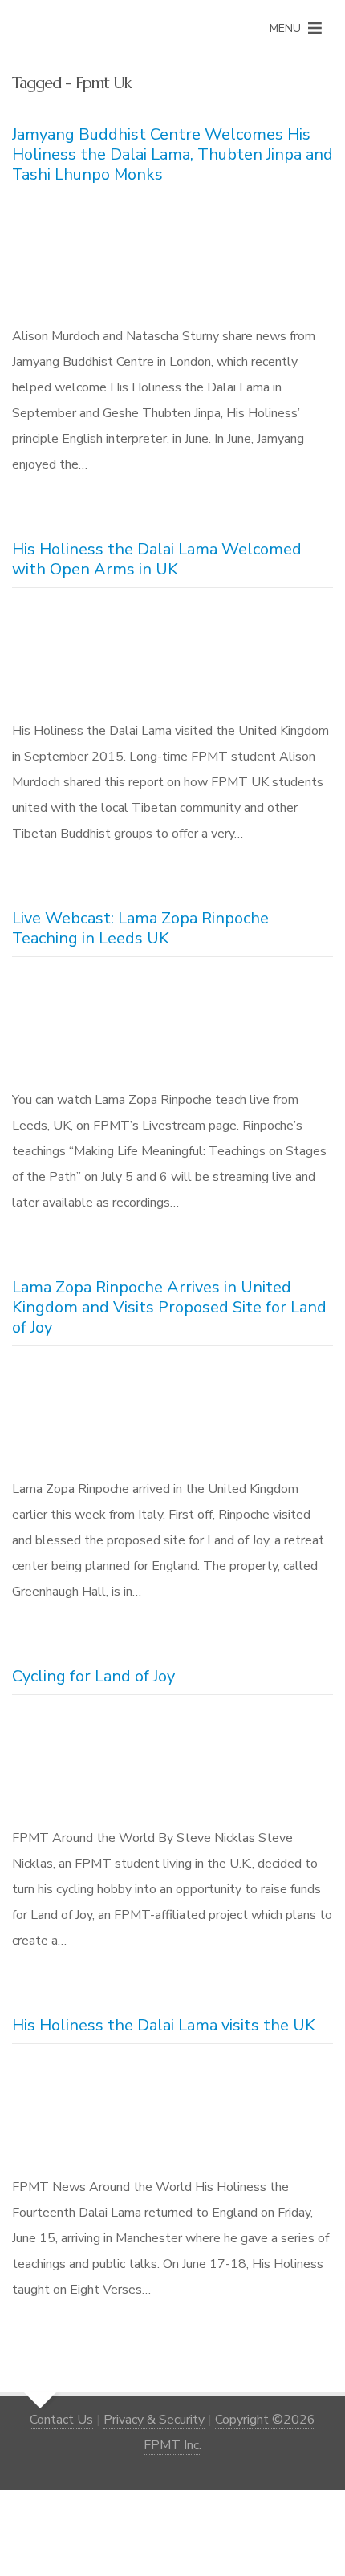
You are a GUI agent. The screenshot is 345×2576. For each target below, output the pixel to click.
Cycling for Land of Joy (93, 1676)
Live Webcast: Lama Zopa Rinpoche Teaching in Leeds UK (140, 928)
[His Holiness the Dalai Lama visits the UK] (172, 2114)
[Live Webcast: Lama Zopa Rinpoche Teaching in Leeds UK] (172, 1026)
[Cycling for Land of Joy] (172, 1765)
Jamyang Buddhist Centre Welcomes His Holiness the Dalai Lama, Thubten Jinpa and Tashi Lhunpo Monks (172, 154)
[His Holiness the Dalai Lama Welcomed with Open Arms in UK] (172, 657)
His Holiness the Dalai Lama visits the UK (164, 2025)
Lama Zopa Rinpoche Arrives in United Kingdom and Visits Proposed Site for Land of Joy (169, 1307)
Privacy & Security (154, 2420)
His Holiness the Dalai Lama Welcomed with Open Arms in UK (157, 559)
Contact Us (61, 2420)
